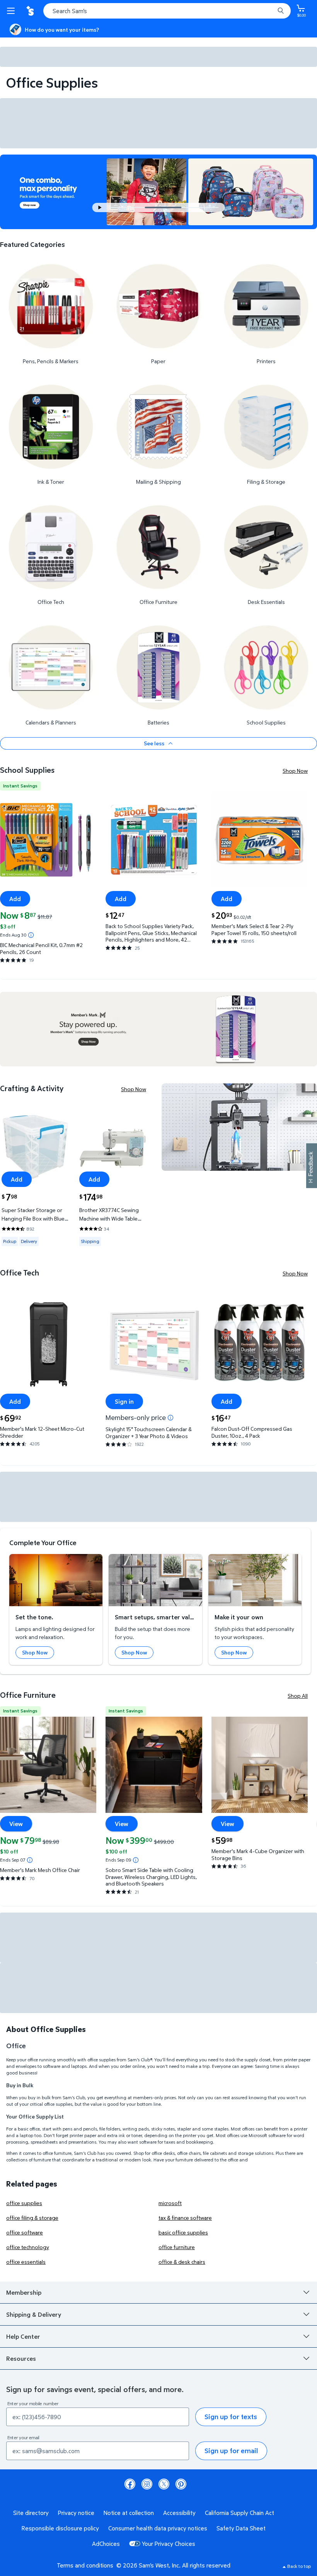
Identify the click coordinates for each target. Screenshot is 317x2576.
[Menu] (12, 11)
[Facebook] (130, 2484)
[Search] (281, 11)
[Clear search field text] (271, 11)
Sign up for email (231, 2451)
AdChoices (106, 2544)
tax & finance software (185, 2218)
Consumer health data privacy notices (158, 2528)
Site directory (31, 2513)
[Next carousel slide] (204, 207)
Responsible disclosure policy (60, 2528)
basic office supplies (183, 2232)
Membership (24, 2292)
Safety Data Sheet (241, 2528)
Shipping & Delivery (34, 2314)
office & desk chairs (182, 2262)
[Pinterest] (181, 2484)
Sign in (124, 1401)
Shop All (298, 1696)
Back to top (299, 2566)
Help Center (23, 2336)
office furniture (177, 2247)
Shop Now (295, 771)
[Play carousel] (100, 207)
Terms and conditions (85, 2565)
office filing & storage (32, 2218)
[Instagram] (147, 2484)
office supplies (24, 2203)
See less (154, 743)
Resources (21, 2358)
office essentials (26, 2262)
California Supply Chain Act (239, 2513)
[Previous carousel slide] (129, 207)
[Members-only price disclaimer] (170, 1418)
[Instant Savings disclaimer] (31, 935)
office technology (28, 2247)
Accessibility (179, 2513)
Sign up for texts (231, 2417)
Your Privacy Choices (169, 2544)
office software (25, 2232)
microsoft (170, 2203)
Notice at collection (129, 2513)
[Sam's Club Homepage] (31, 11)
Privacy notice (76, 2513)
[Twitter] (164, 2484)
